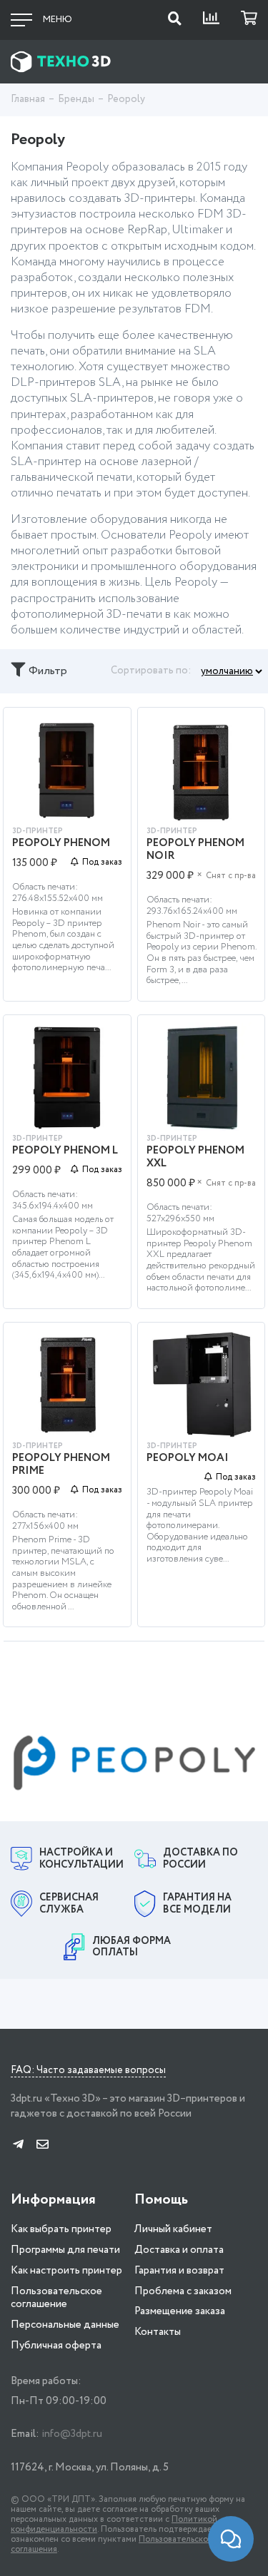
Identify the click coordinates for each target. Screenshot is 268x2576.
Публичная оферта (56, 2346)
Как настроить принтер (66, 2271)
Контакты (158, 2332)
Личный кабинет (173, 2229)
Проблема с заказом (183, 2291)
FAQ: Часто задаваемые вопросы (88, 2071)
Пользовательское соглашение (56, 2298)
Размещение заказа (180, 2311)
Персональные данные (65, 2325)
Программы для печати (65, 2250)
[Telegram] (18, 2145)
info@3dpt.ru (72, 2434)
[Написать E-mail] (43, 2145)
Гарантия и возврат (179, 2271)
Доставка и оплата (179, 2250)
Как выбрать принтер (61, 2229)
